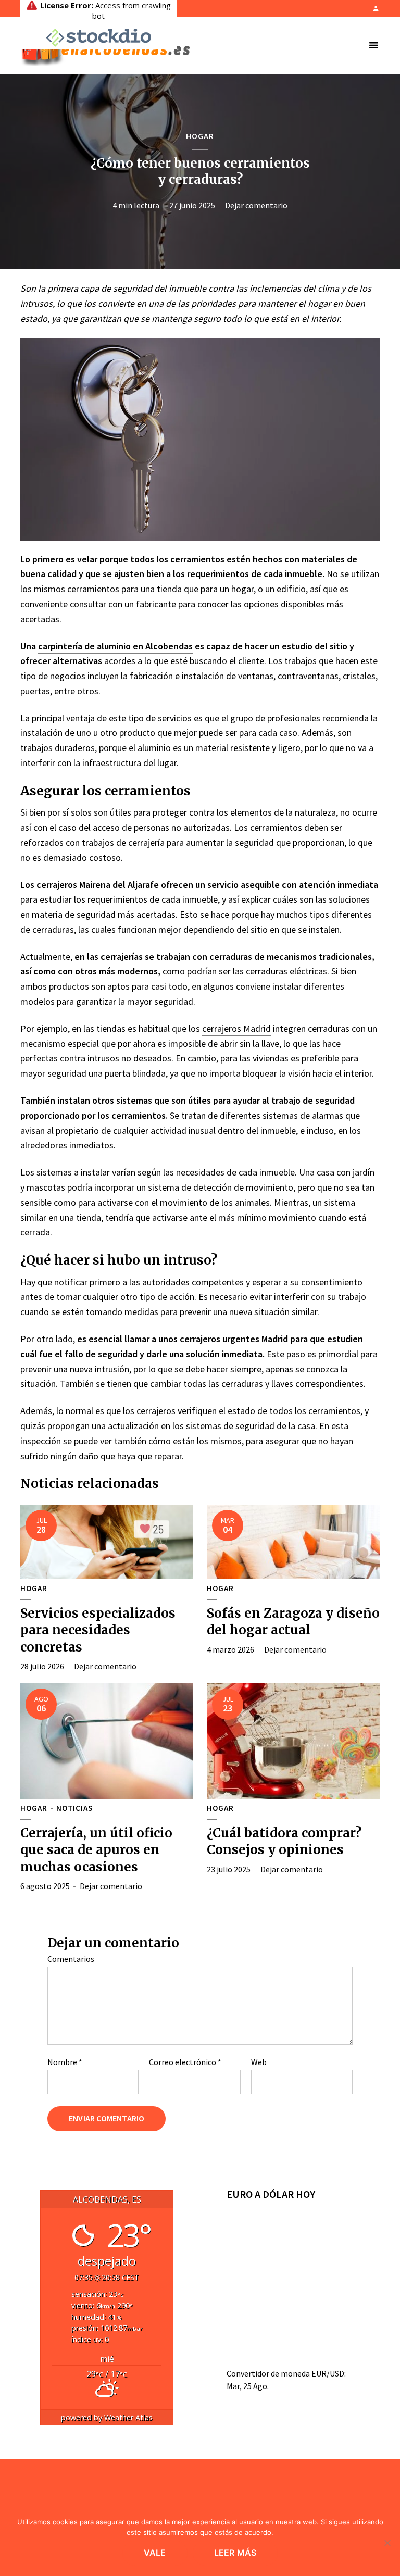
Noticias (74, 1808)
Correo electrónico (185, 2062)
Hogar (200, 136)
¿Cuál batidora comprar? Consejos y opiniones (284, 1841)
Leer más (235, 2553)
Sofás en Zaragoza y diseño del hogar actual (293, 1622)
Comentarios (71, 1959)
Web (259, 2062)
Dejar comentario (256, 205)
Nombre (65, 2062)
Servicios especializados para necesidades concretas (98, 1630)
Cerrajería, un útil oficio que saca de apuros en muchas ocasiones (96, 1850)
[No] (387, 2543)
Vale (155, 2553)
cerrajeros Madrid (236, 1028)
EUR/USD (328, 2373)
